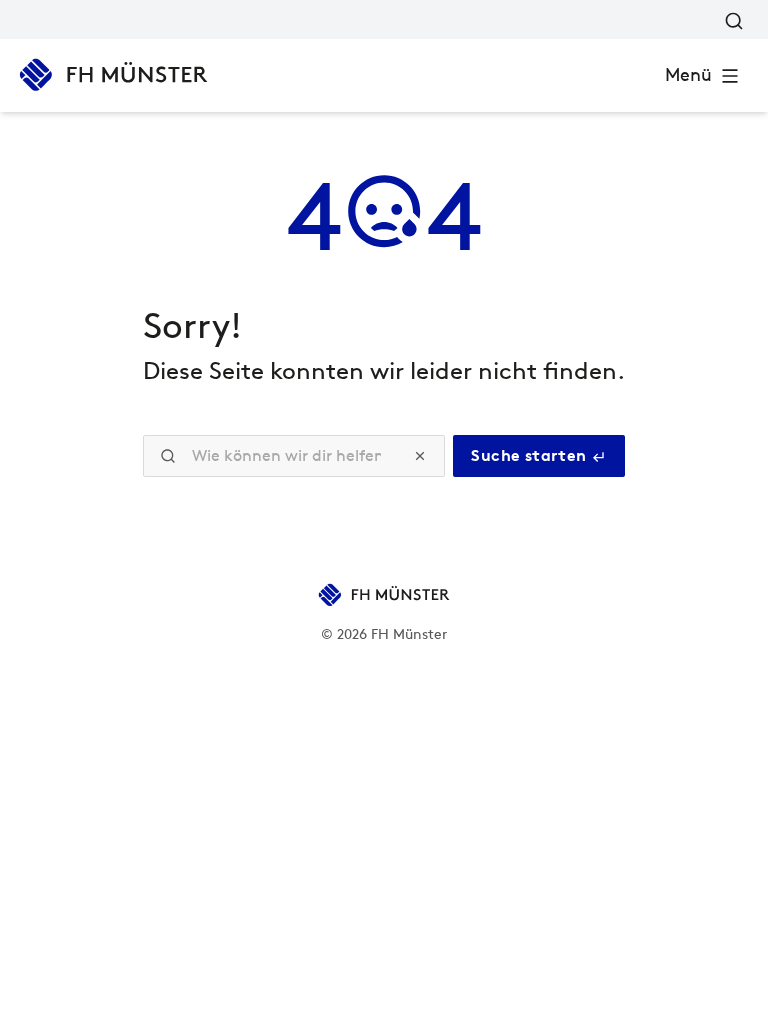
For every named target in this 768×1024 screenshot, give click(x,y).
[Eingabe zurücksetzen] (420, 456)
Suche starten (531, 455)
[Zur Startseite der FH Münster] (113, 75)
